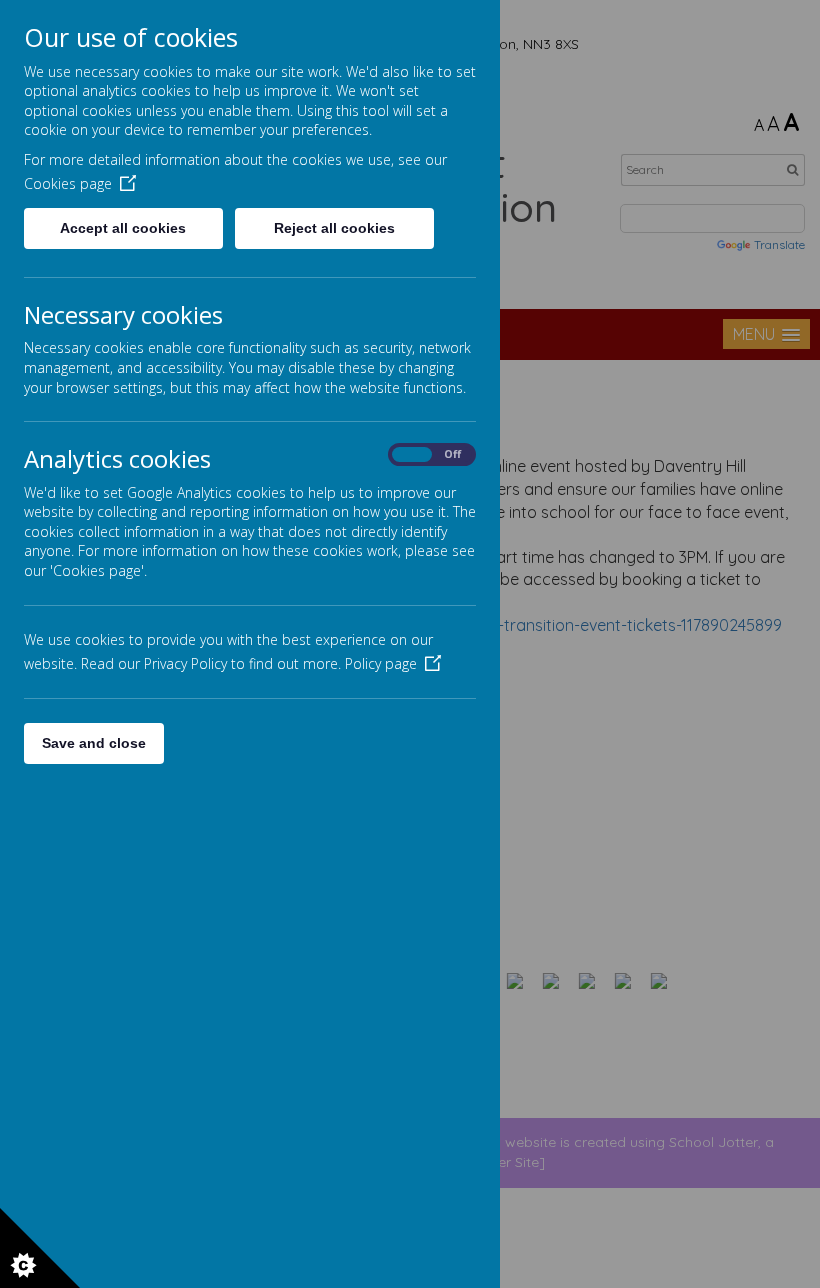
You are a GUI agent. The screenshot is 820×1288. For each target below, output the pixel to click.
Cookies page (68, 183)
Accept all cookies (123, 228)
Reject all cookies (334, 228)
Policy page (381, 663)
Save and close (94, 743)
